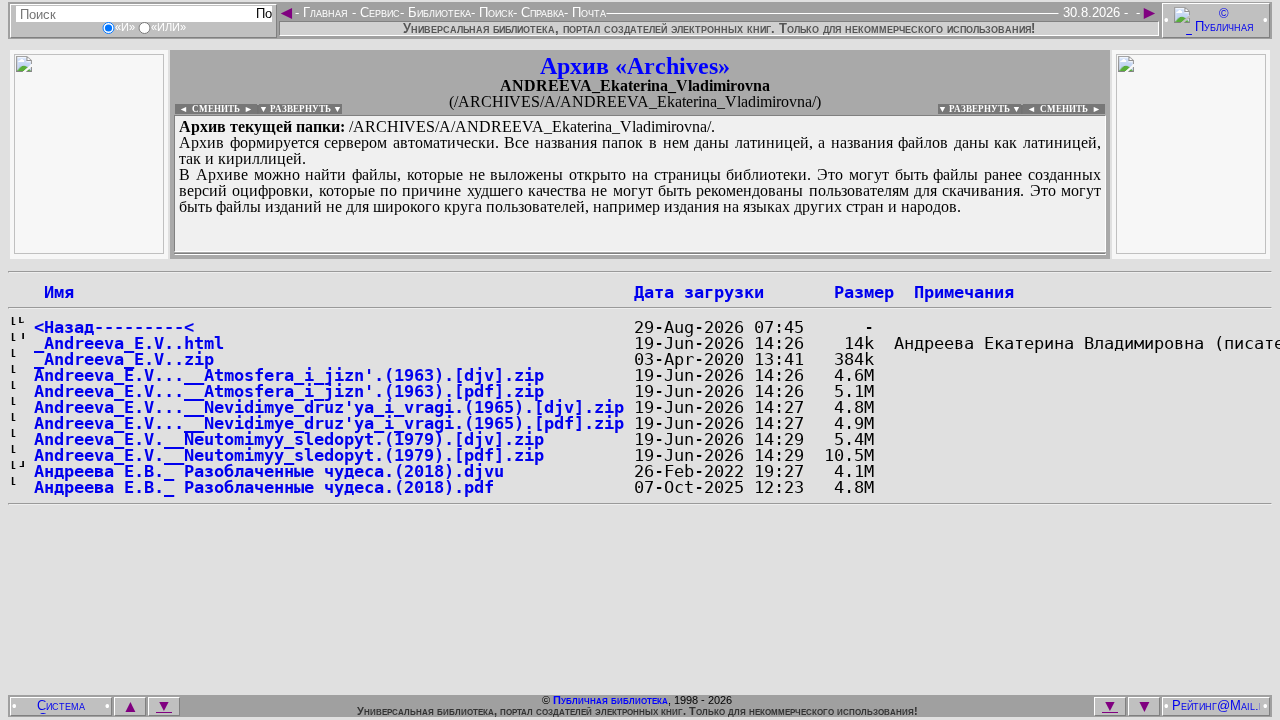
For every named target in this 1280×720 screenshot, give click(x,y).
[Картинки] (1191, 248)
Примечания (964, 292)
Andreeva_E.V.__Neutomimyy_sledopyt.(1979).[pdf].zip (289, 455)
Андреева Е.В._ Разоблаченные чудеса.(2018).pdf (264, 487)
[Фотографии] (89, 248)
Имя (54, 292)
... (640, 254)
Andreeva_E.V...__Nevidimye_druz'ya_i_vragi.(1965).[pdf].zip (329, 423)
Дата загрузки (699, 292)
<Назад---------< (114, 327)
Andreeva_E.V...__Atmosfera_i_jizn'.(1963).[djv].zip (289, 375)
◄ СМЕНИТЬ (207, 109)
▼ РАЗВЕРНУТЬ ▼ (300, 109)
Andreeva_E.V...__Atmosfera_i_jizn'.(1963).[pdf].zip (289, 391)
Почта (587, 12)
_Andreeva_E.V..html (129, 343)
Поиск (494, 12)
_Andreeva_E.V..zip (124, 359)
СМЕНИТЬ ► (1072, 109)
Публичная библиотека (610, 700)
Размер (864, 292)
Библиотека (437, 12)
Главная (325, 12)
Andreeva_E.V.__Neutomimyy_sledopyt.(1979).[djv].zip (289, 439)
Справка (540, 12)
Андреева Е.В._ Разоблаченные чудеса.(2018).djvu (269, 471)
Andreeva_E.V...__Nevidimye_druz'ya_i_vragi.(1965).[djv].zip (329, 407)
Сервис (378, 12)
